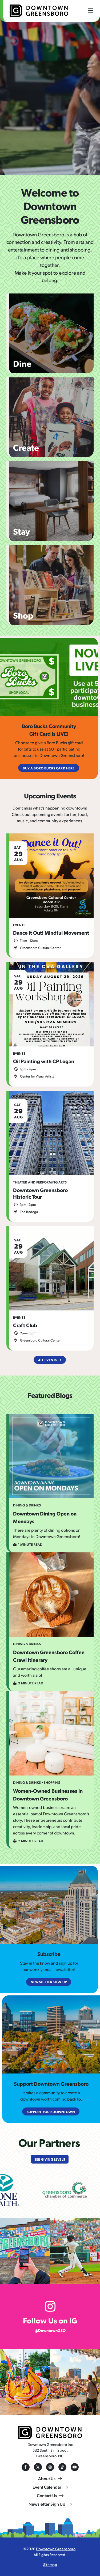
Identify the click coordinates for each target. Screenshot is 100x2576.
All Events (48, 1360)
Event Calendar (47, 2487)
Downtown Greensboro (56, 2549)
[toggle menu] (91, 10)
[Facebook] (26, 2467)
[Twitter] (38, 2467)
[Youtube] (75, 2467)
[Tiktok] (62, 2467)
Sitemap (50, 2564)
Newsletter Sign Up (47, 2504)
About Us (47, 2478)
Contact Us (47, 2495)
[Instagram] (50, 2467)
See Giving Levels (50, 2159)
